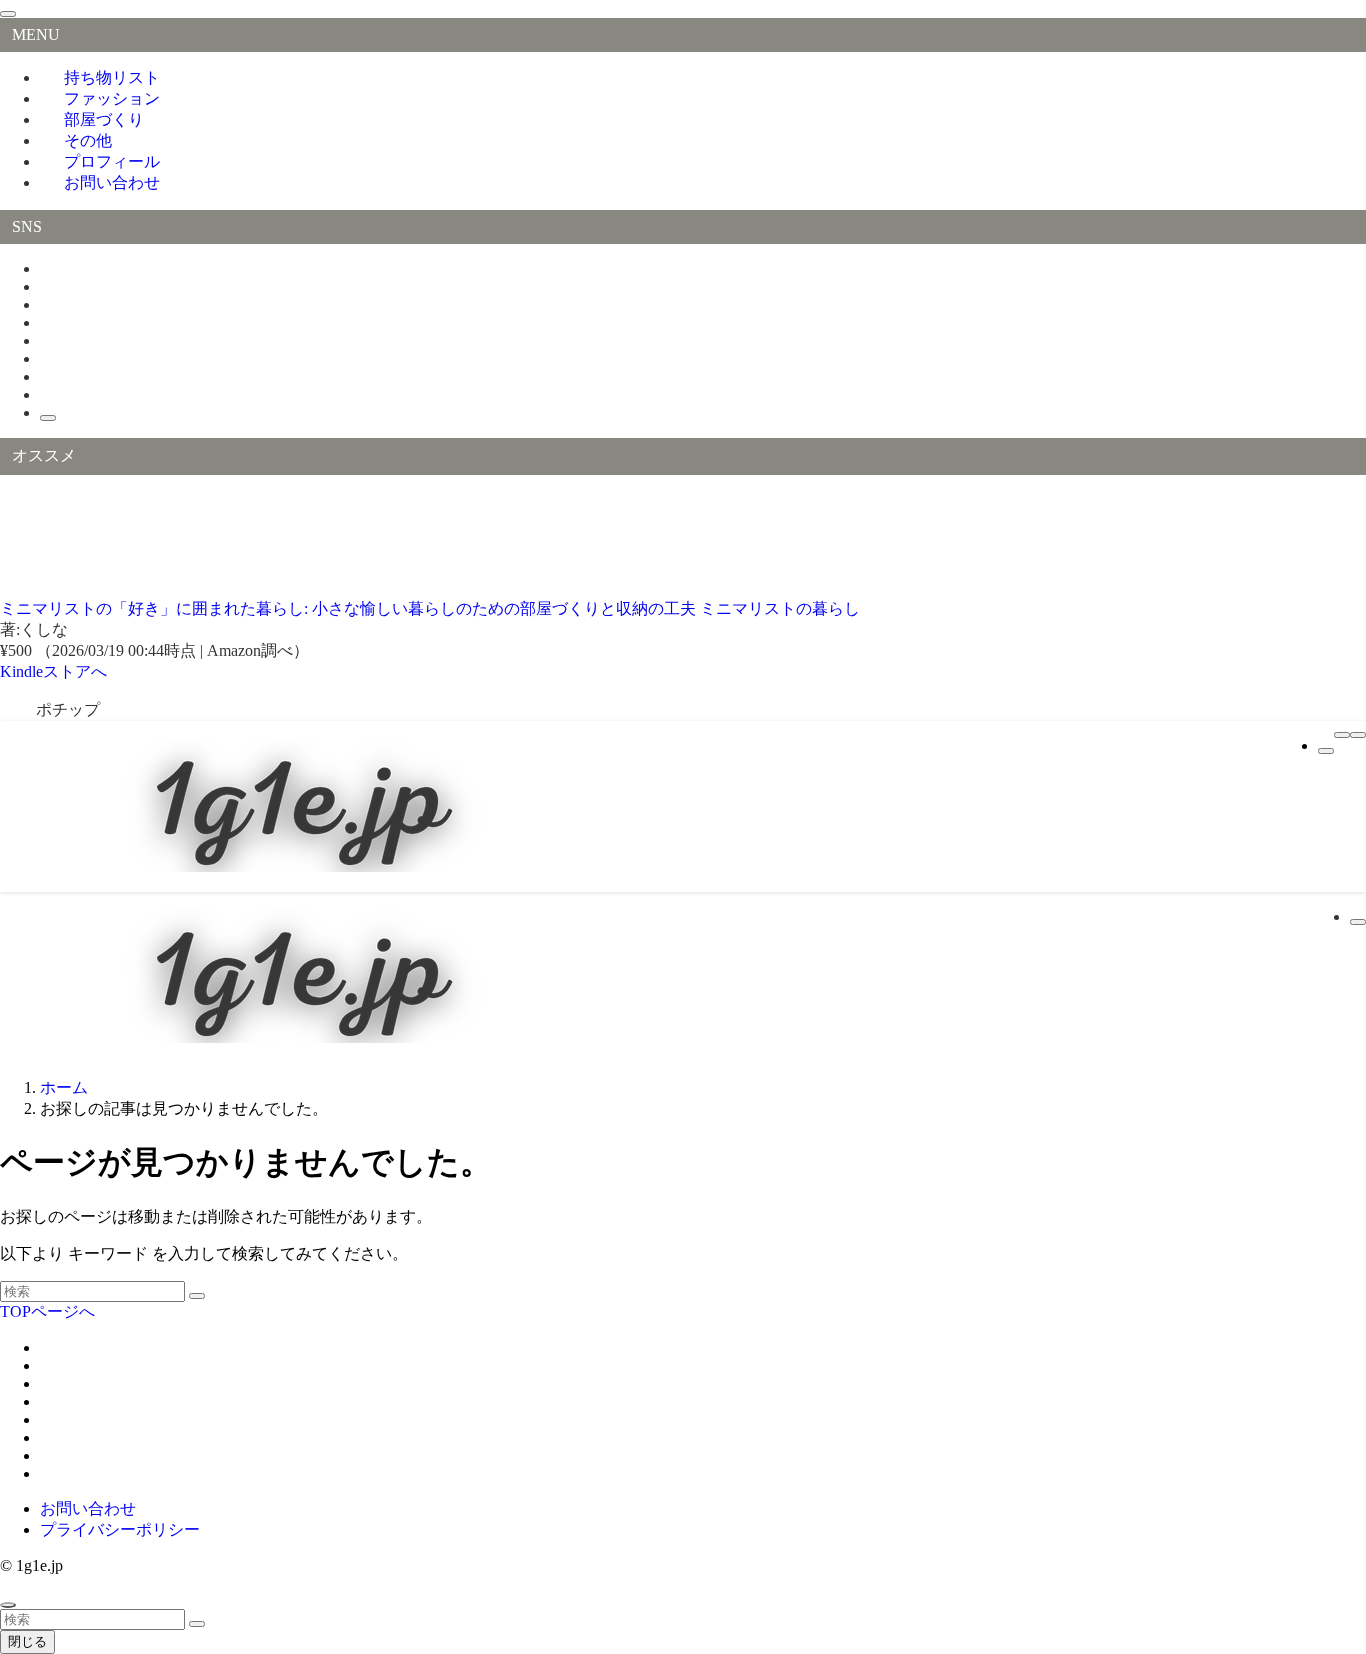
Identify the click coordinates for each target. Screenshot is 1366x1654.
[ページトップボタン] (8, 1605)
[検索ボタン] (1326, 751)
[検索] (48, 418)
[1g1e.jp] (300, 866)
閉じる (27, 1641)
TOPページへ (47, 1311)
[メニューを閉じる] (8, 14)
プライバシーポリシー (120, 1529)
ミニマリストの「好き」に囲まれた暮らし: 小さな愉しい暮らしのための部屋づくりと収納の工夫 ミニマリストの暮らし (430, 608)
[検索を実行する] (197, 1296)
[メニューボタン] (1342, 735)
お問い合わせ (112, 182)
